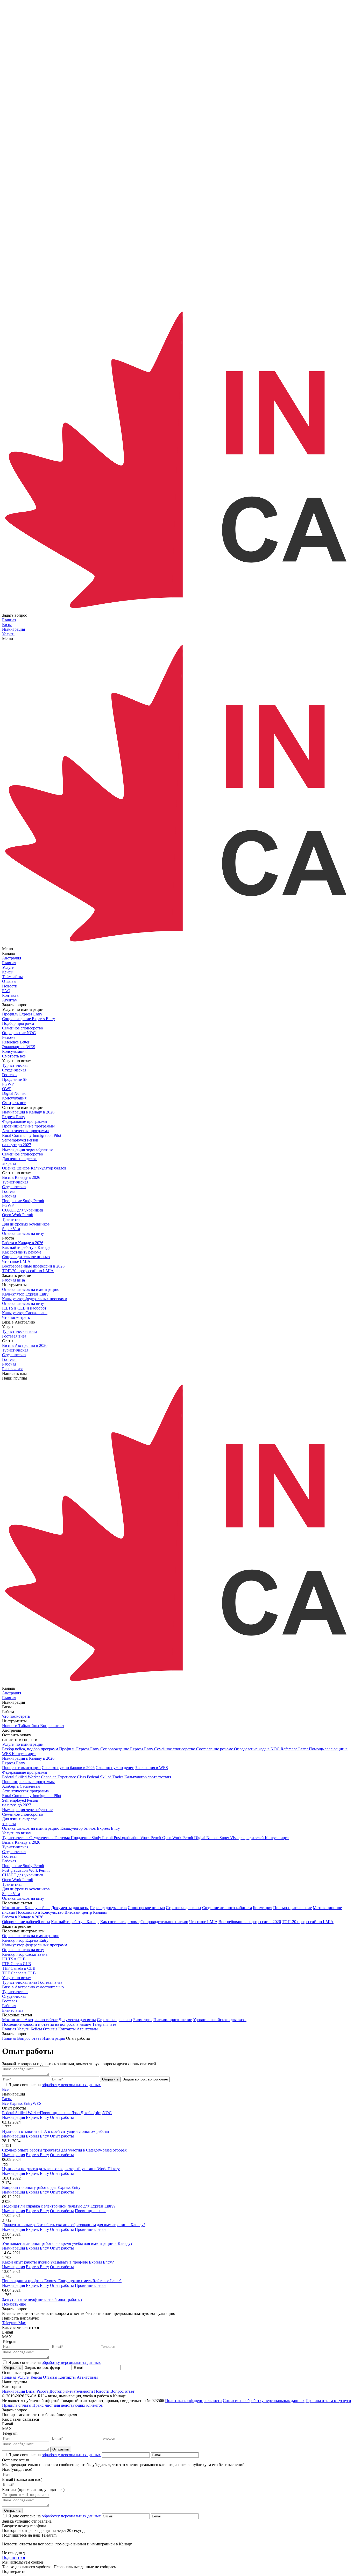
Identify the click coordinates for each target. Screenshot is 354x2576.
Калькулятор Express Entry (25, 1940)
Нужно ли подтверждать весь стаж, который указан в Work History (61, 2169)
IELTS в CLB (14, 1959)
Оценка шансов (16, 1168)
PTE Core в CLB (17, 1964)
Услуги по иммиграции (23, 1744)
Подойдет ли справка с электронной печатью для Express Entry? (59, 2206)
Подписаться (13, 2557)
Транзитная (12, 1884)
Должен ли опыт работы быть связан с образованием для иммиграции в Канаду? (74, 2225)
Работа (43, 2391)
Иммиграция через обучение (27, 1810)
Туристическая (15, 1847)
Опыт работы (62, 2117)
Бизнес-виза (13, 2010)
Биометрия (263, 1908)
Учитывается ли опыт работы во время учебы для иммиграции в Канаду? (67, 2243)
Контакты (67, 2029)
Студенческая (14, 1852)
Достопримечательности (71, 2391)
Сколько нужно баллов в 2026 (68, 1768)
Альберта (10, 1786)
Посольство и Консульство (40, 1912)
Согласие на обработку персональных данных (264, 2401)
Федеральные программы (25, 1772)
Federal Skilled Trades (105, 1777)
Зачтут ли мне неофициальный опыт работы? (42, 2299)
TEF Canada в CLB (19, 1968)
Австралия (12, 958)
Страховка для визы (183, 1908)
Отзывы (50, 2029)
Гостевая (10, 1856)
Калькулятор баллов (49, 1168)
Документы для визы (70, 1908)
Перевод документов (108, 1908)
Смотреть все (14, 1056)
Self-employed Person (20, 1803)
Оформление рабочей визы (26, 1922)
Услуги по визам (17, 1833)
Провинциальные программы (28, 1782)
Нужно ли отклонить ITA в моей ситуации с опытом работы (56, 2131)
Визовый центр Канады (86, 1912)
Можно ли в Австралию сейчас (30, 2020)
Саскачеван (30, 1786)
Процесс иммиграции (21, 1768)
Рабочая (9, 1861)
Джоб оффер (92, 2113)
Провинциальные (56, 2113)
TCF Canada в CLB (19, 1973)
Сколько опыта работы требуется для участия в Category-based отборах (64, 2150)
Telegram (10, 2323)
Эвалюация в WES (151, 1768)
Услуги (23, 2029)
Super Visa (11, 1894)
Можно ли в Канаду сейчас (26, 1908)
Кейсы (36, 2029)
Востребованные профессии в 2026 (250, 1922)
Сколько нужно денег (115, 1768)
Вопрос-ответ (122, 2391)
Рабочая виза (13, 1280)
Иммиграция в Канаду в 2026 (28, 1758)
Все (5, 2089)
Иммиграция (13, 2117)
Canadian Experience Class (63, 1777)
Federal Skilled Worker (21, 1777)
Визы (7, 2099)
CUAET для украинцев (23, 1875)
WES (37, 2103)
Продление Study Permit (23, 1866)
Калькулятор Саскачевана (25, 1954)
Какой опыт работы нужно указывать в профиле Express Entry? (58, 2262)
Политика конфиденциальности (193, 2401)
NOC (107, 2113)
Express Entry (14, 1763)
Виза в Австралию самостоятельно (33, 1987)
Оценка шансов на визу (23, 1233)
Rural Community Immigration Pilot (32, 1796)
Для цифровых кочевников (26, 1889)
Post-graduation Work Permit (26, 1870)
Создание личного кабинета (227, 1908)
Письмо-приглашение (292, 1908)
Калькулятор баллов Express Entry (90, 1828)
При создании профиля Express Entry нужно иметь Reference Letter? (62, 2281)
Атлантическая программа (25, 1791)
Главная (9, 2029)
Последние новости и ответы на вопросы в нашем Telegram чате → (62, 2024)
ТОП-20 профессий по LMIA (308, 1922)
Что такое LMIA (203, 1922)
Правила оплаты (17, 2405)
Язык (76, 2113)
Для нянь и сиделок (19, 1821)
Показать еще (14, 2304)
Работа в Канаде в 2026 (23, 1917)
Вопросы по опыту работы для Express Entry (41, 2187)
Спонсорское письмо (146, 1908)
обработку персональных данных (71, 2085)
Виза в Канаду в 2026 (21, 1842)
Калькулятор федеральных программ (35, 1945)
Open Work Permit (17, 1880)
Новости (102, 2391)
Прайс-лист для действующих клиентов (68, 2405)
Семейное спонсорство (23, 1814)
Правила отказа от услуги (328, 2401)
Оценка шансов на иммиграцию (31, 1828)
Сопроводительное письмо (164, 1922)
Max (22, 2323)
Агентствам (87, 2029)
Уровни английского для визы (220, 2020)
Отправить (110, 2079)
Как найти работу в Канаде (75, 1922)
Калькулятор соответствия (148, 1777)
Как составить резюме (120, 1922)
